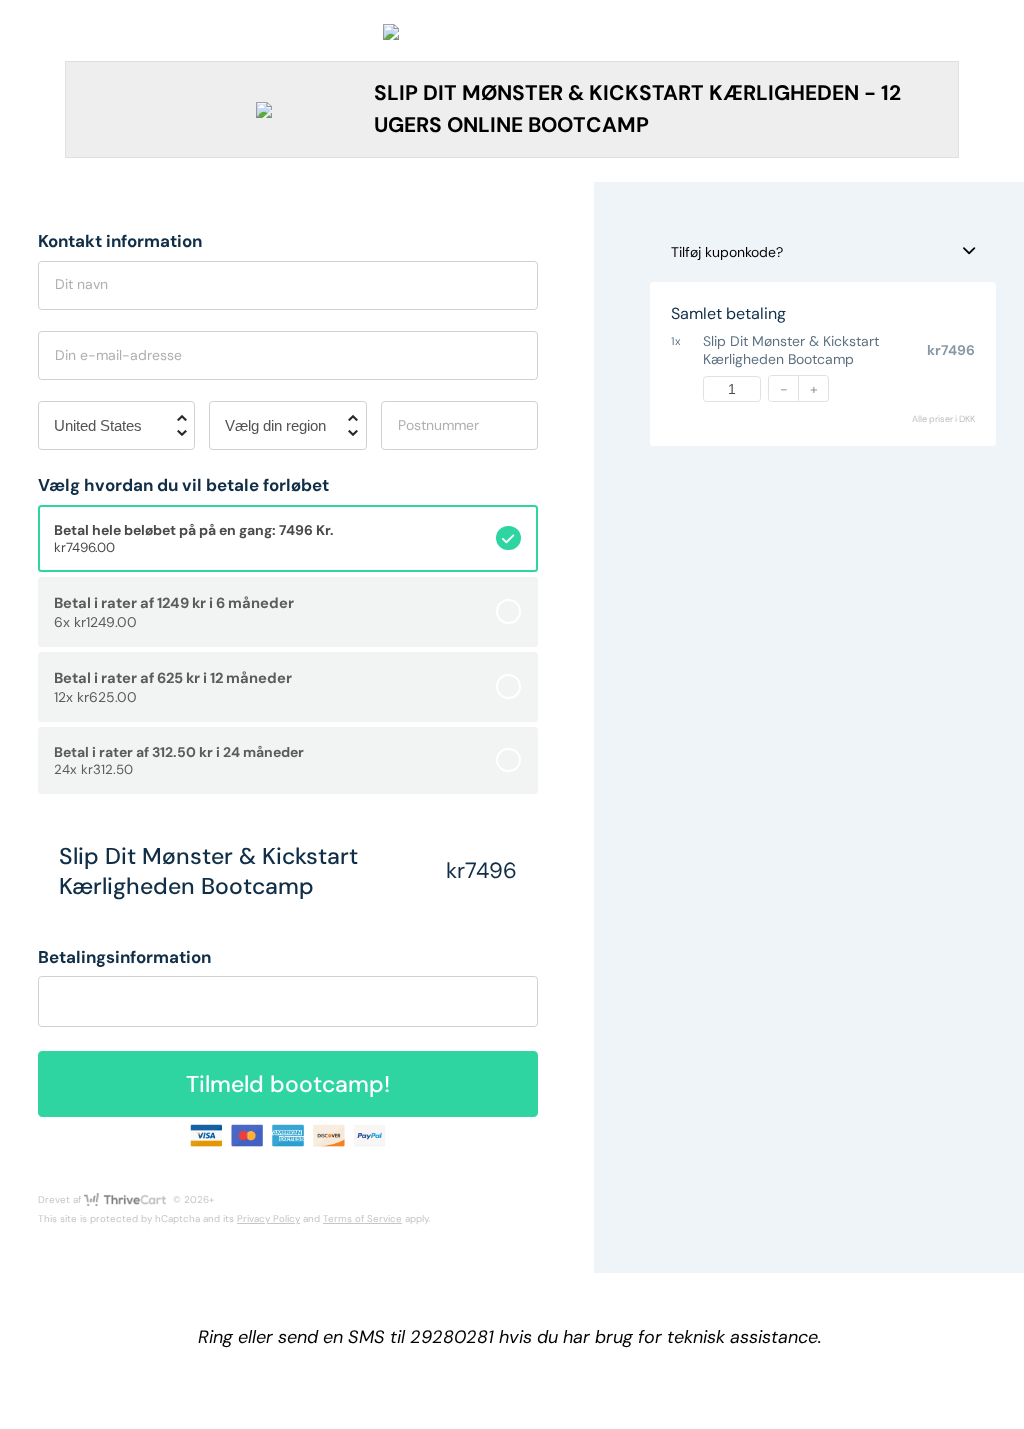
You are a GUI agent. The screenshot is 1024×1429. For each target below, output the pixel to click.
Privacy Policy (268, 1218)
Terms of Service (362, 1218)
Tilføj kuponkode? (727, 252)
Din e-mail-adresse (118, 355)
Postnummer (438, 425)
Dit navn (81, 284)
